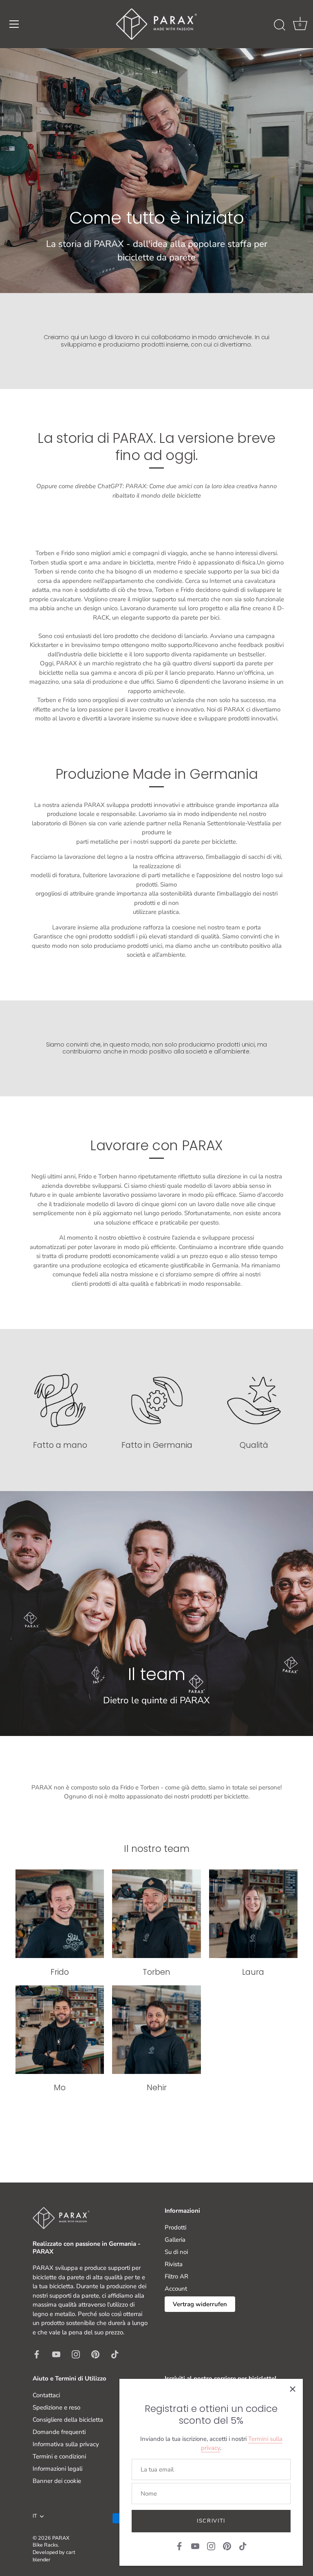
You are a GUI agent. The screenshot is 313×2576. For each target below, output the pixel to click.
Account (176, 2289)
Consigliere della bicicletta (68, 2420)
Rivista (174, 2264)
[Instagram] (211, 2546)
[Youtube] (195, 2546)
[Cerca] (280, 25)
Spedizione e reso (56, 2407)
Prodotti (175, 2227)
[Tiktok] (243, 2546)
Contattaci (46, 2395)
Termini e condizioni (59, 2456)
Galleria (175, 2240)
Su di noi (176, 2252)
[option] (156, 171)
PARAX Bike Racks (51, 2542)
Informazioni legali (57, 2469)
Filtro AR (176, 2276)
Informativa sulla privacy (66, 2444)
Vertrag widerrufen (200, 2304)
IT (35, 2516)
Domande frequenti (59, 2432)
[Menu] (14, 24)
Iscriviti (211, 2521)
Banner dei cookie (57, 2481)
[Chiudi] (293, 2389)
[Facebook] (179, 2546)
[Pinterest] (227, 2546)
